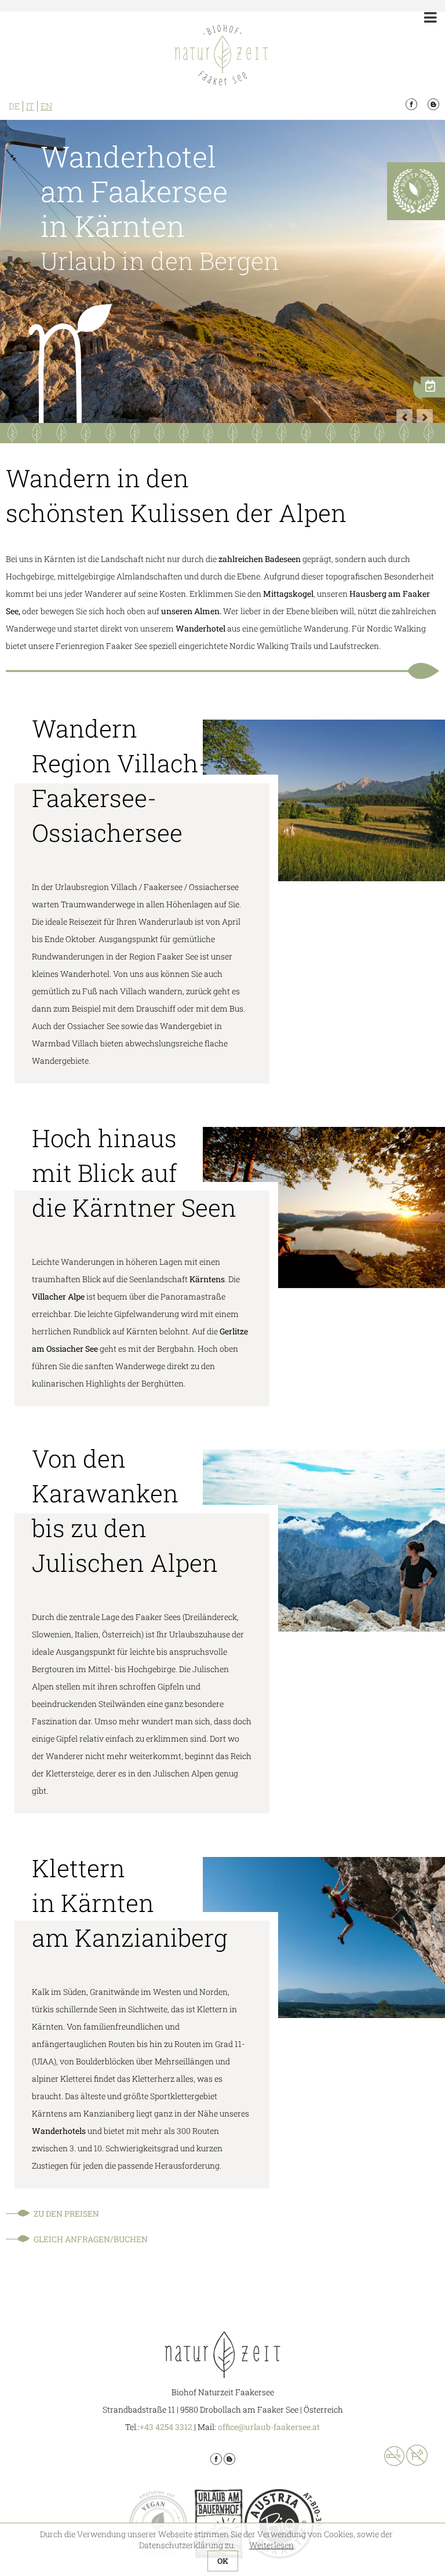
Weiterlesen (271, 2545)
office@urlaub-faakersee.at (269, 2427)
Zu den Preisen (66, 2214)
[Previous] (404, 417)
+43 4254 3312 (166, 2427)
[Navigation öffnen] (430, 17)
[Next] (425, 417)
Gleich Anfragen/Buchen (91, 2239)
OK (223, 2561)
